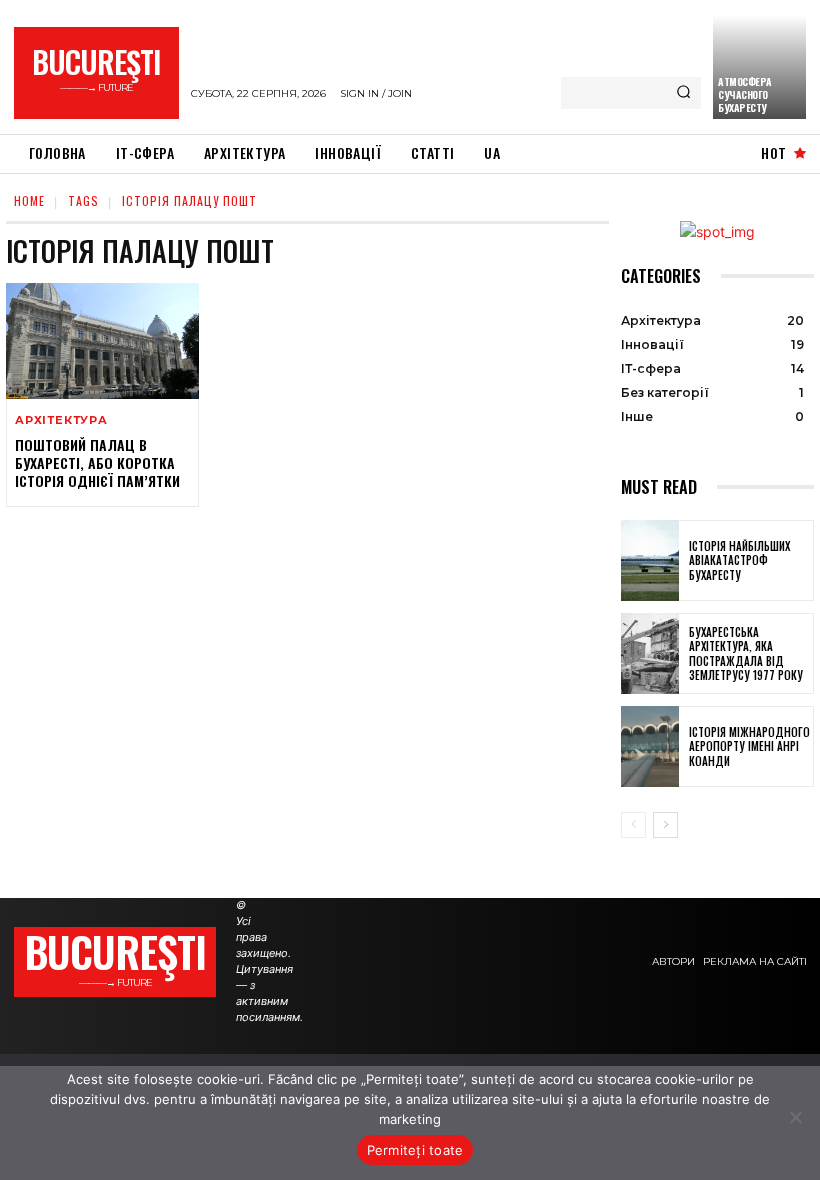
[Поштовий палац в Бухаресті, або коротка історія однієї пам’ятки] (102, 341)
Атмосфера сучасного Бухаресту (745, 94)
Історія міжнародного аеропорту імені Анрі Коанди (749, 746)
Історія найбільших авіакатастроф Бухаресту (739, 560)
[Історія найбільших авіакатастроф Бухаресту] (650, 560)
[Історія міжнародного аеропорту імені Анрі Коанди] (650, 746)
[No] (795, 1117)
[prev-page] (633, 825)
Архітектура (61, 420)
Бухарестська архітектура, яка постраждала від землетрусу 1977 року (746, 653)
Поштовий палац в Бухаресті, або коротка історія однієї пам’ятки (97, 462)
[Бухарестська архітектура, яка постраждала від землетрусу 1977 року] (650, 653)
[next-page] (665, 825)
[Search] (683, 93)
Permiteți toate (415, 1150)
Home (29, 200)
